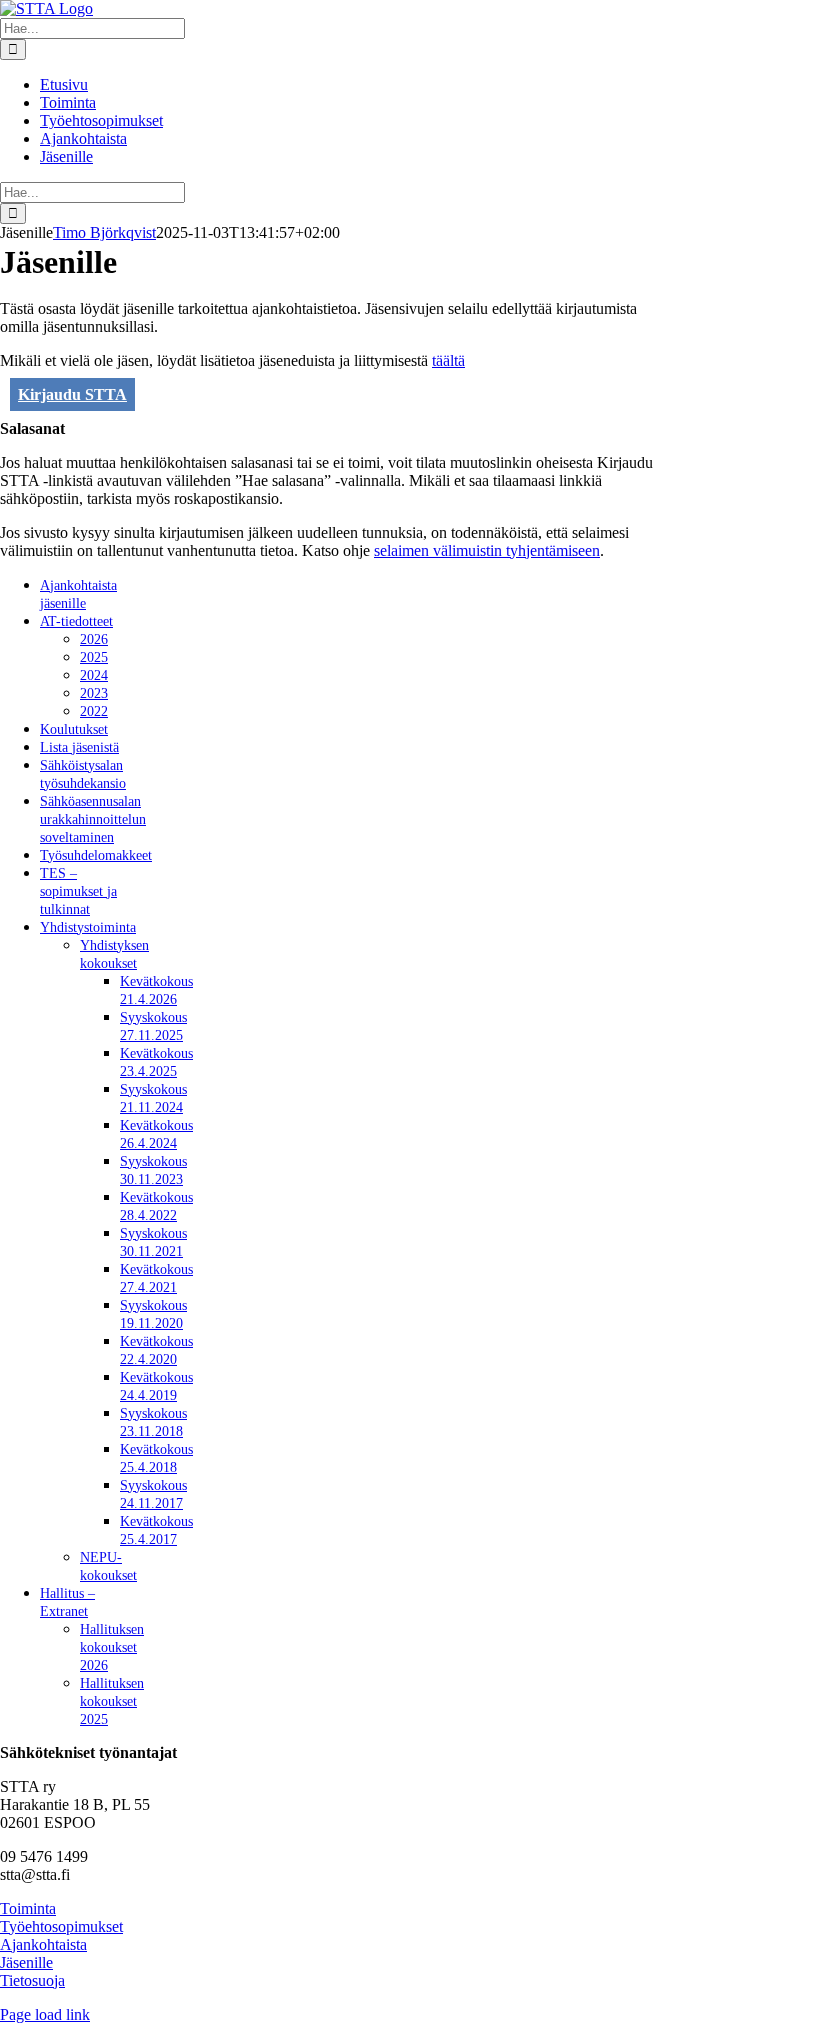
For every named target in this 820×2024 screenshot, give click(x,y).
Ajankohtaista (43, 1944)
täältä (448, 360)
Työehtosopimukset (61, 1926)
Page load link (45, 2014)
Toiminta (28, 1908)
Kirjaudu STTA (72, 394)
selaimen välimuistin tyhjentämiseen (487, 550)
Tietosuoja (32, 1980)
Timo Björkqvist (104, 232)
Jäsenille (26, 1962)
